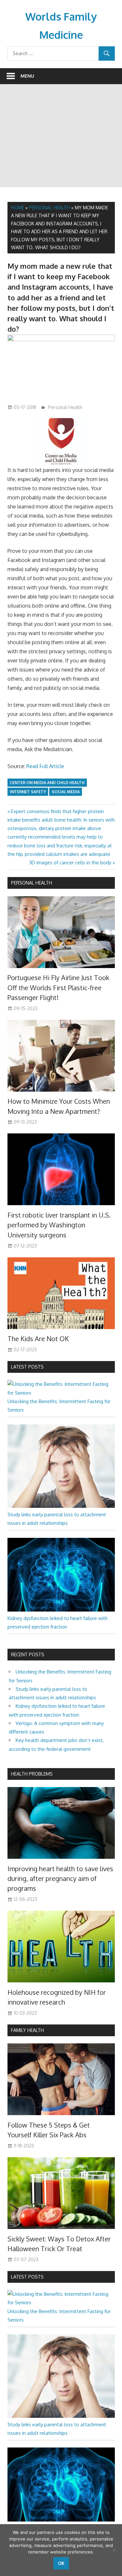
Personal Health (49, 208)
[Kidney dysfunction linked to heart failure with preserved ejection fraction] (61, 1610)
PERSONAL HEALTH (32, 883)
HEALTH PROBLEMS (32, 1774)
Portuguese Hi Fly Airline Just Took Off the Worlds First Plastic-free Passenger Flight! (58, 987)
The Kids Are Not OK (38, 1339)
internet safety (28, 792)
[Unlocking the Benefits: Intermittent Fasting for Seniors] (61, 1393)
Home (18, 208)
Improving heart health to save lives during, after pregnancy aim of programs (60, 1879)
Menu (27, 76)
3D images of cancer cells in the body (70, 863)
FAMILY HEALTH (27, 2030)
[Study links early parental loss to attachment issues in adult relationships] (61, 1506)
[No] (114, 2550)
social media (66, 792)
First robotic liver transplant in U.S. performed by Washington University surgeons (59, 1225)
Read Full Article (45, 766)
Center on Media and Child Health (47, 783)
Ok (61, 2563)
